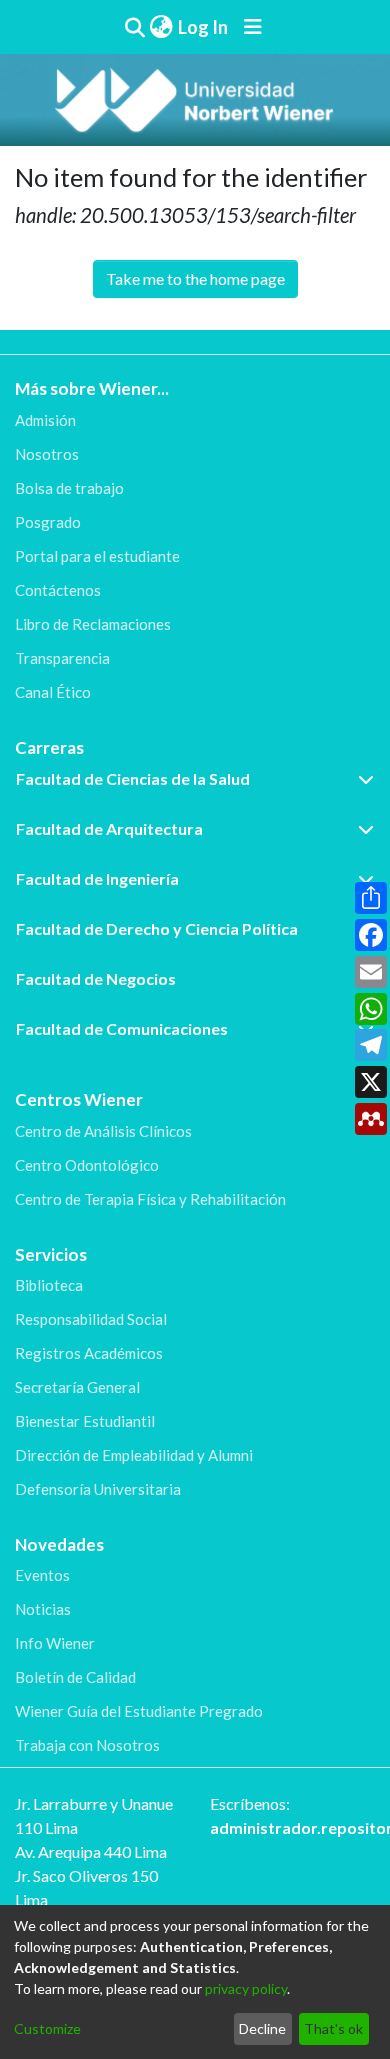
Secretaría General (77, 1387)
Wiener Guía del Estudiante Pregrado (139, 1711)
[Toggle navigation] (253, 27)
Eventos (42, 1575)
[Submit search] (134, 27)
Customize (47, 2028)
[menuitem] (161, 27)
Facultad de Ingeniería (97, 878)
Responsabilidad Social (91, 1319)
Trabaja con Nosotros (87, 1745)
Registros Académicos (89, 1353)
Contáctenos (58, 590)
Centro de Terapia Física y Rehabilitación (150, 1199)
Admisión (45, 420)
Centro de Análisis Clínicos (103, 1131)
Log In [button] (204, 27)
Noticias (43, 1609)
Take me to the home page (195, 278)
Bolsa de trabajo (69, 488)
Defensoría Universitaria (98, 1489)
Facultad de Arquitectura (109, 828)
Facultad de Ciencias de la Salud (133, 778)
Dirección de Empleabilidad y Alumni (134, 1455)
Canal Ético (53, 692)
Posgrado (48, 522)
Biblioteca (49, 1285)
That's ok (333, 2028)
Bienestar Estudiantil (85, 1421)
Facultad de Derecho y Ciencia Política (157, 928)
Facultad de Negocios (96, 978)
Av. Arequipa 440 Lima (91, 1851)
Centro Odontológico (87, 1165)
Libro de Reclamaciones (93, 624)
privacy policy (246, 1988)
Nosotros (47, 454)
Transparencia (62, 658)
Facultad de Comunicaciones (122, 1028)
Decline (262, 2028)
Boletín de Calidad (75, 1677)
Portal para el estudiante (97, 556)
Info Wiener (55, 1643)
